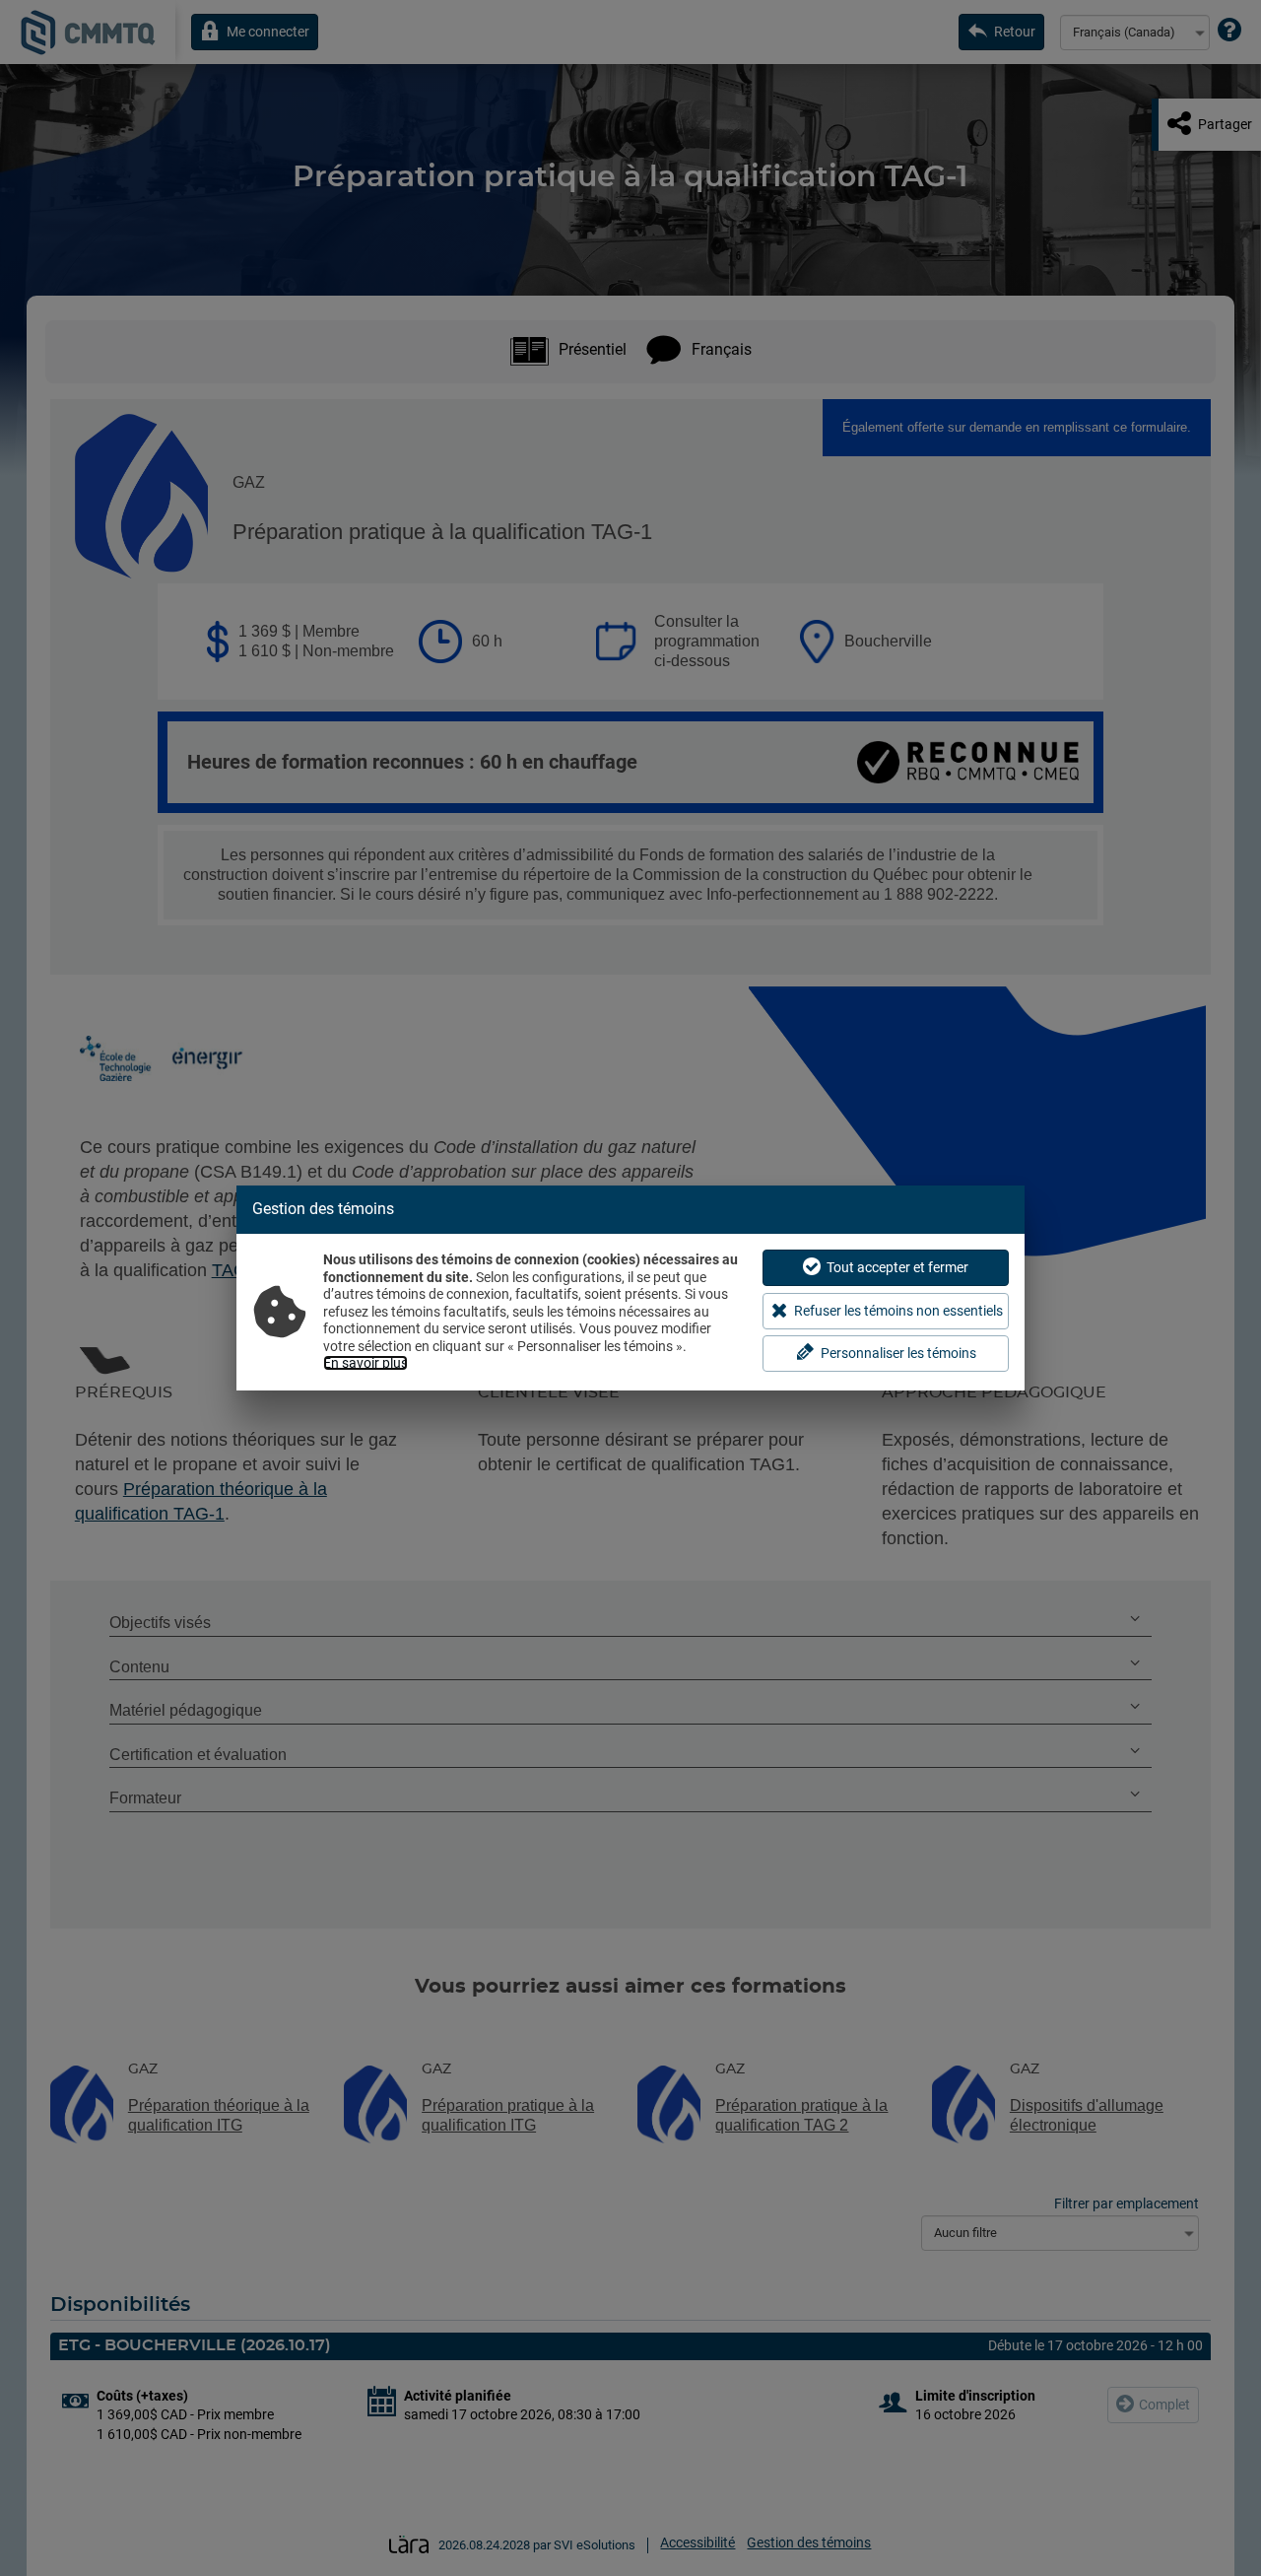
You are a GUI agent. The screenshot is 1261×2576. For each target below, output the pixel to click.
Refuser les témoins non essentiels (898, 1311)
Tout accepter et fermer (897, 1267)
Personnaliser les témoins (898, 1353)
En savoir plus (365, 1363)
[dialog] (630, 1288)
